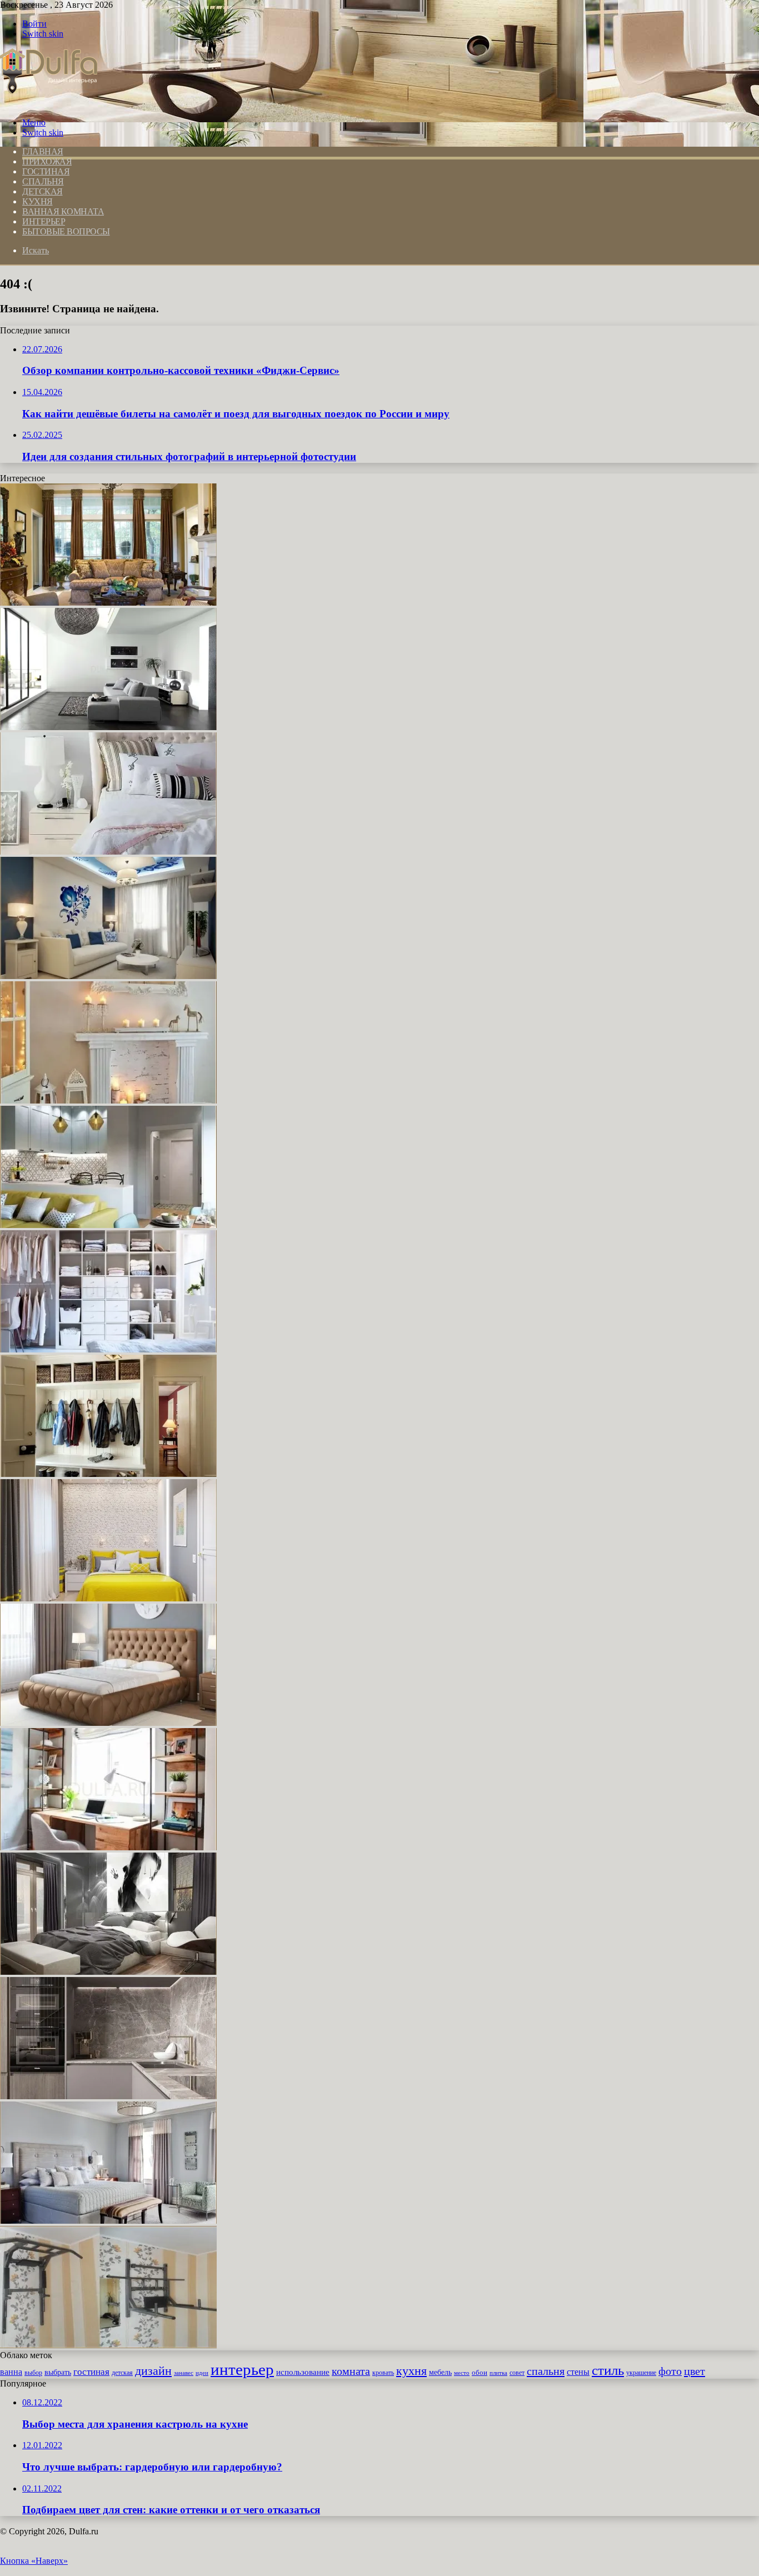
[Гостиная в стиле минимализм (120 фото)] (108, 727)
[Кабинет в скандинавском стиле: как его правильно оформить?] (108, 1847)
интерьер (242, 2369)
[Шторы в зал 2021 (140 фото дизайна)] (108, 603)
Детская (43, 191)
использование (303, 2372)
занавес (184, 2373)
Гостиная (46, 171)
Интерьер (44, 221)
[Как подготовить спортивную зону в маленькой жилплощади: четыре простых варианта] (108, 2345)
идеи (202, 2373)
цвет (695, 2371)
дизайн (153, 2371)
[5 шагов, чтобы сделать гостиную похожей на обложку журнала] (108, 1225)
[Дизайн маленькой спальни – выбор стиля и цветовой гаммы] (108, 1598)
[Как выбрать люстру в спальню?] (108, 2221)
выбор (33, 2373)
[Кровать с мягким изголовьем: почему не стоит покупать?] (108, 1723)
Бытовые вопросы (66, 231)
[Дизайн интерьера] (49, 104)
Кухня (38, 201)
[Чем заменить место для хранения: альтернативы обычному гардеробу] (108, 1349)
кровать (383, 2373)
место (462, 2373)
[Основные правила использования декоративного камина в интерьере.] (108, 1100)
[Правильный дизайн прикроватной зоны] (108, 852)
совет (517, 2373)
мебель (440, 2372)
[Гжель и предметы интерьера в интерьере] (108, 976)
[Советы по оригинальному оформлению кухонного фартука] (108, 2096)
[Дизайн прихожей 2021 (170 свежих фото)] (108, 1474)
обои (480, 2372)
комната (351, 2371)
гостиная (91, 2372)
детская (122, 2373)
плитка (498, 2373)
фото (670, 2371)
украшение (641, 2373)
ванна (11, 2372)
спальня (546, 2371)
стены (578, 2372)
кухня (411, 2371)
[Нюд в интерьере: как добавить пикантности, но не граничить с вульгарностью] (108, 1972)
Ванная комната (63, 211)
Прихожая (47, 161)
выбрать (58, 2372)
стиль (608, 2370)
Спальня (43, 181)
